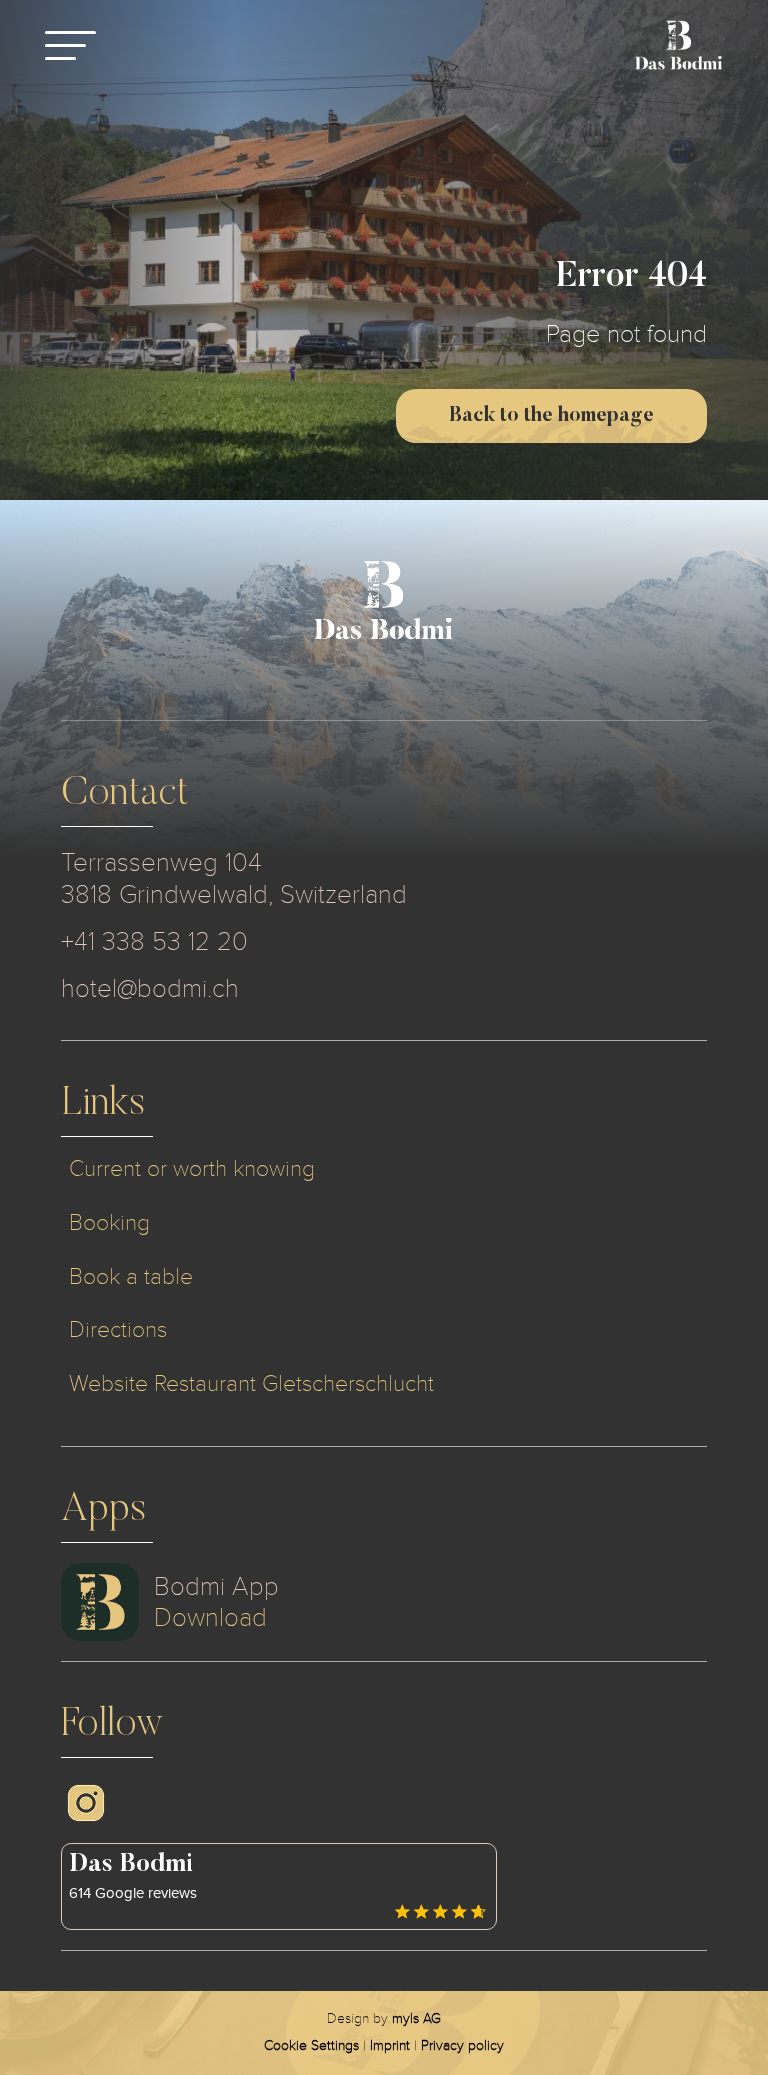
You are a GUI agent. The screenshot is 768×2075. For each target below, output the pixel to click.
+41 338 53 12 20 (154, 941)
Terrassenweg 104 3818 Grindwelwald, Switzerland (234, 878)
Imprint (390, 2045)
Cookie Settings (311, 2045)
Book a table (131, 1276)
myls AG (416, 2018)
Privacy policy (462, 2045)
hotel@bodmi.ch (150, 988)
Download (210, 1617)
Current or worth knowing (192, 1168)
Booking (109, 1222)
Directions (118, 1329)
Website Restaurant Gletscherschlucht (251, 1383)
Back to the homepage (551, 416)
